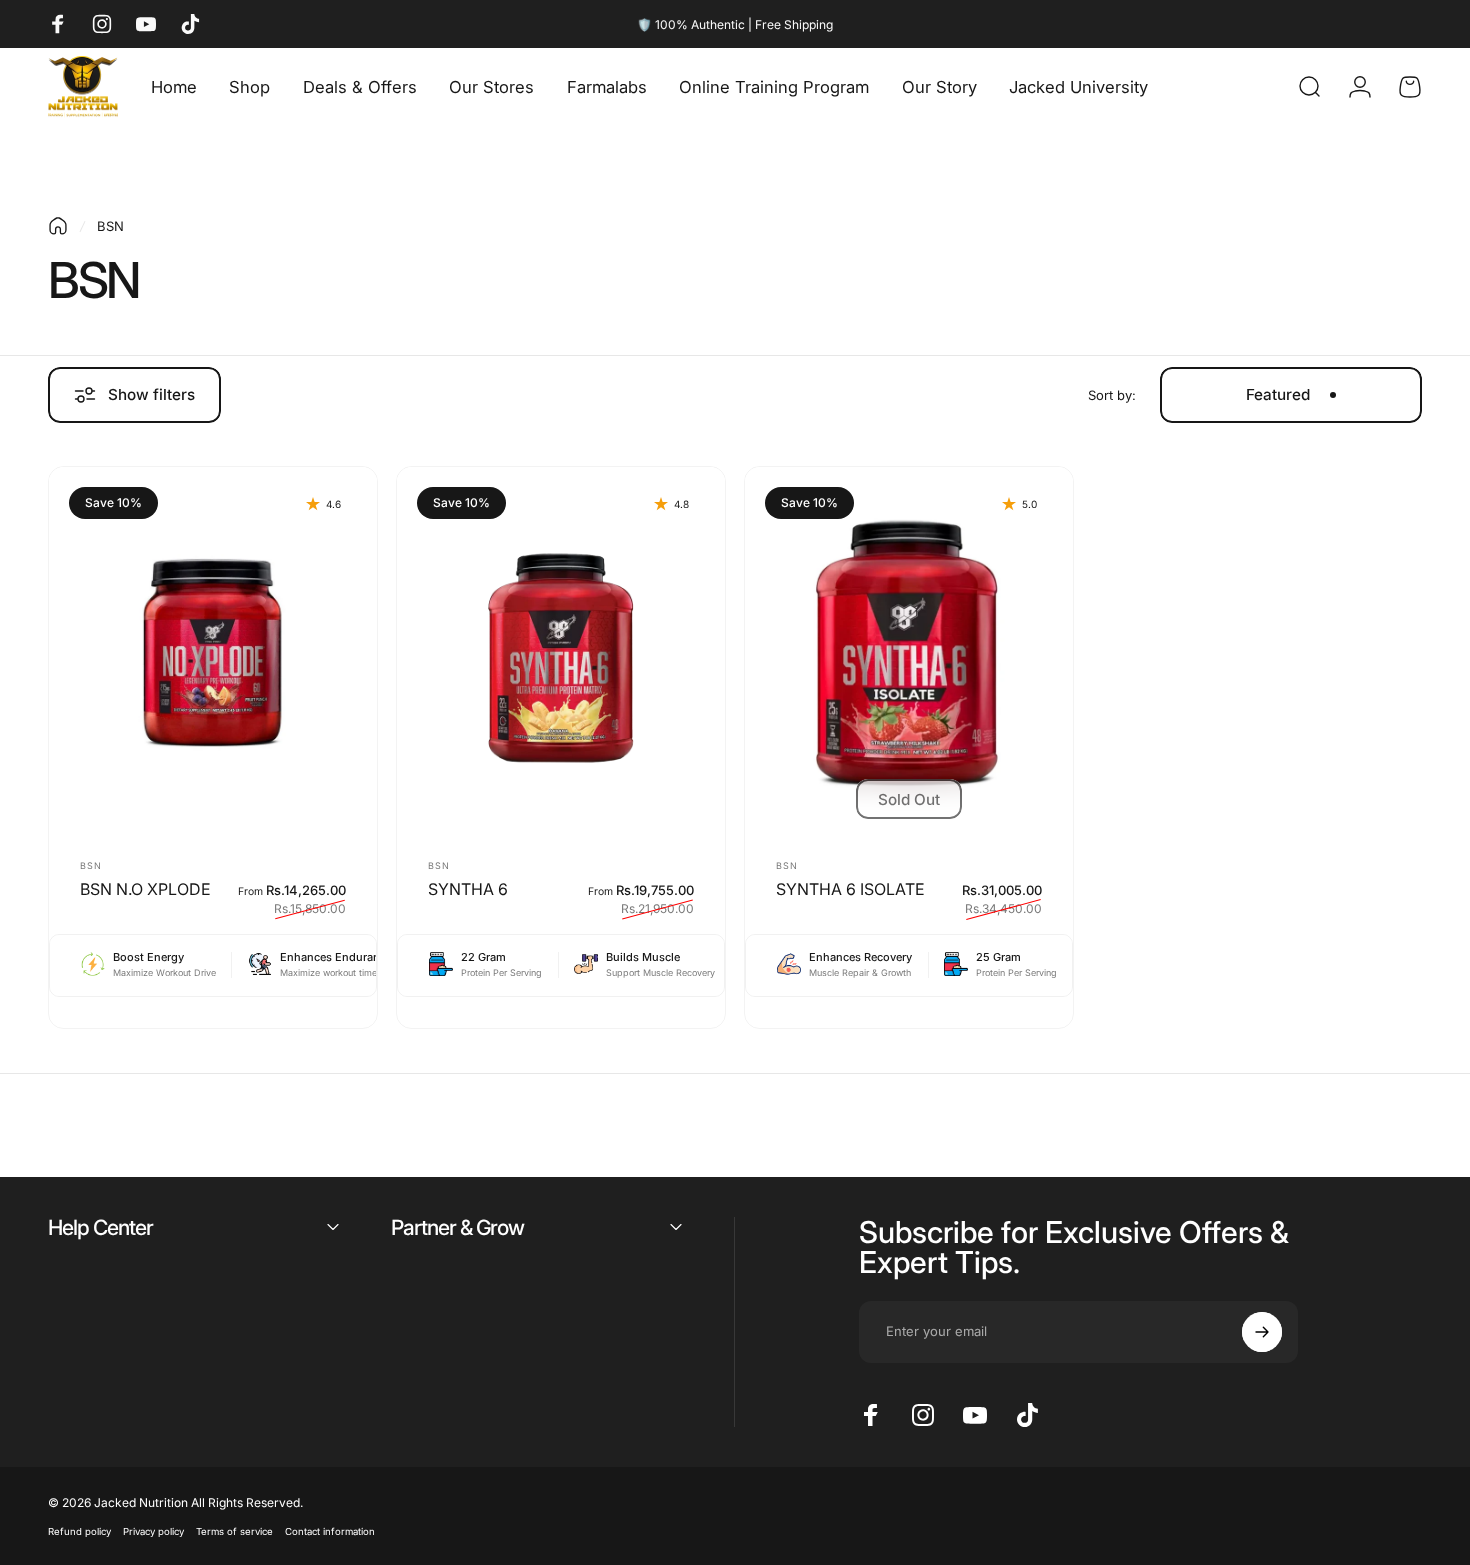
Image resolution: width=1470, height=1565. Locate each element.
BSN (91, 865)
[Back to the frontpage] (58, 226)
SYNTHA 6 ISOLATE (850, 889)
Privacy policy (153, 1531)
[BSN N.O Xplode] (213, 653)
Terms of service (234, 1531)
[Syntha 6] (561, 653)
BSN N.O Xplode (145, 889)
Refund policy (79, 1531)
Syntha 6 (468, 889)
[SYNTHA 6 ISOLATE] (909, 653)
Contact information (330, 1531)
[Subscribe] (1262, 1332)
